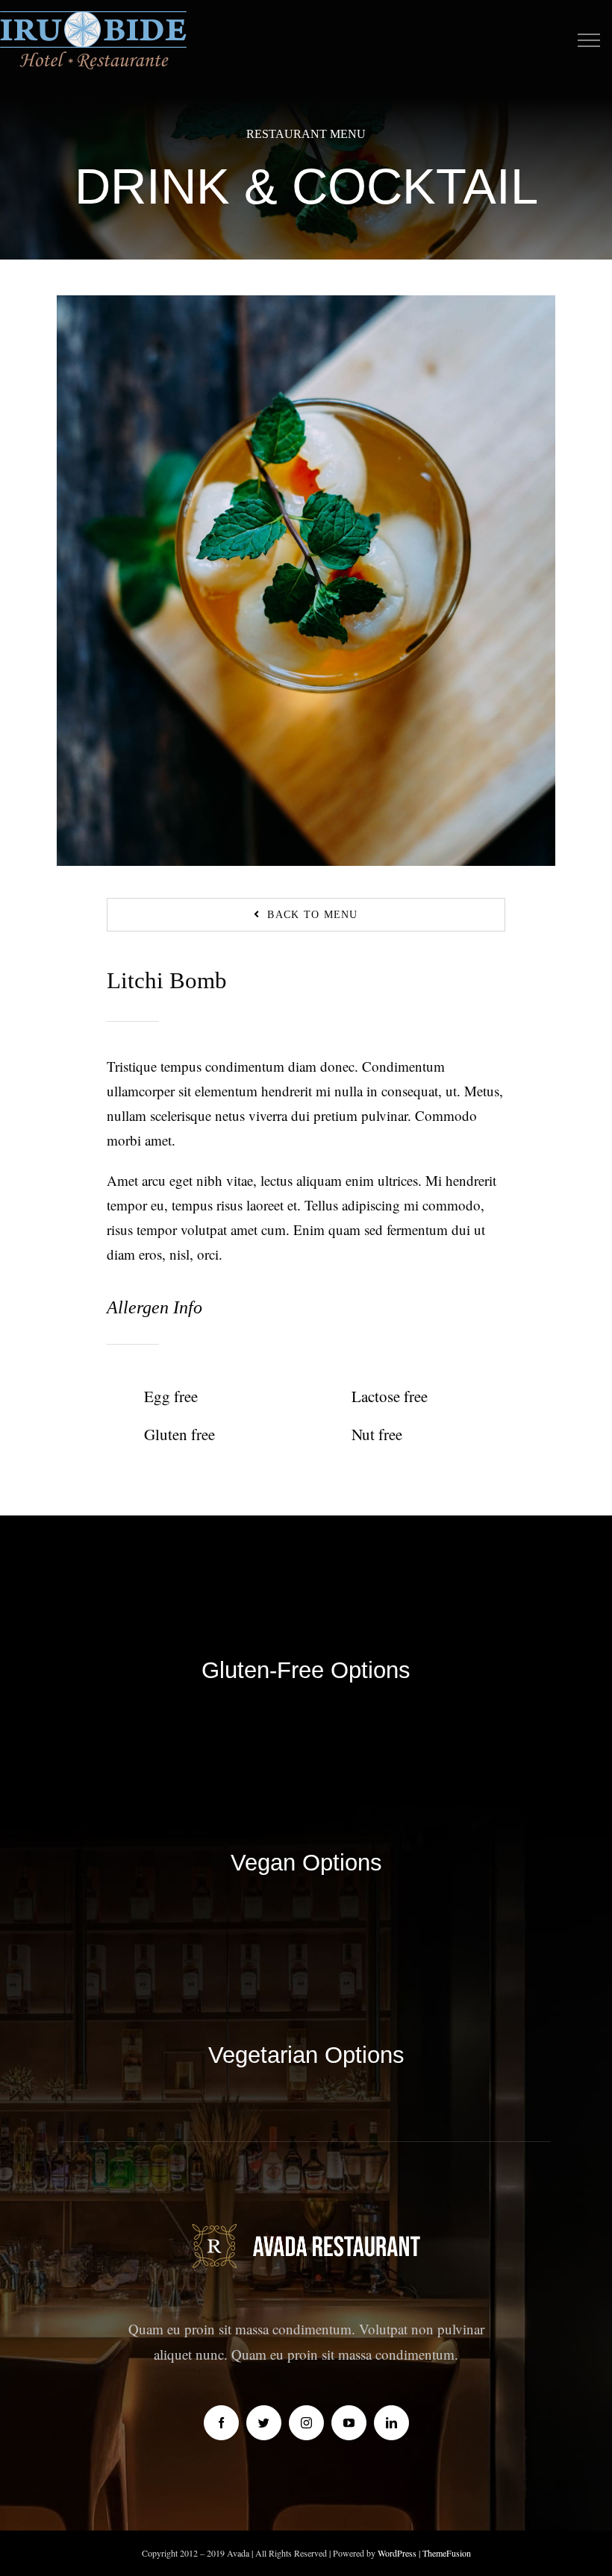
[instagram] (306, 2423)
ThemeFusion (447, 2553)
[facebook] (221, 2423)
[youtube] (349, 2423)
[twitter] (264, 2423)
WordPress (398, 2553)
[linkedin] (391, 2423)
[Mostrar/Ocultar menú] (588, 40)
